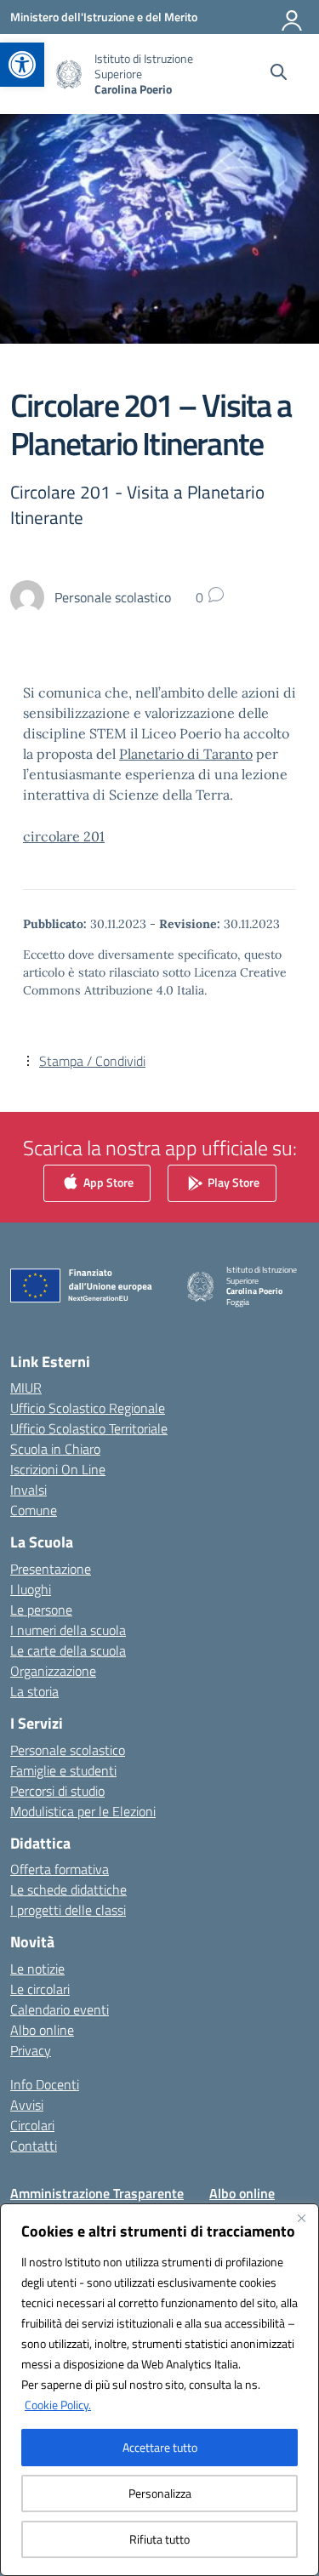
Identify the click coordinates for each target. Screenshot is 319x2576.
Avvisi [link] (27, 2105)
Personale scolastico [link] (68, 1750)
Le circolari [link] (40, 1989)
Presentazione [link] (51, 1569)
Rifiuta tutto (159, 2539)
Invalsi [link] (28, 1490)
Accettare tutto (160, 2447)
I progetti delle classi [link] (68, 1910)
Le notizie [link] (37, 1969)
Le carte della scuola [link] (68, 1650)
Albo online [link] (42, 2030)
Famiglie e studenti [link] (63, 1770)
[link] (22, 65)
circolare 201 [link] (64, 836)
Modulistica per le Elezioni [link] (83, 1811)
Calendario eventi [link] (60, 2009)
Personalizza (160, 2493)
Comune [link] (34, 1510)
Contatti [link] (34, 2146)
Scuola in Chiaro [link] (55, 1449)
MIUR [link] (26, 1388)
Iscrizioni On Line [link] (58, 1469)
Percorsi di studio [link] (57, 1791)
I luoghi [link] (31, 1589)
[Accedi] (293, 17)
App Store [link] (107, 1181)
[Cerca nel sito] (279, 74)
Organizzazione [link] (53, 1671)
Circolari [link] (32, 2125)
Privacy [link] (31, 2050)
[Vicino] (301, 2218)
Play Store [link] (232, 1181)
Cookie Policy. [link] (58, 2405)
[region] (159, 2390)
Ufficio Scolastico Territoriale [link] (89, 1428)
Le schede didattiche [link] (68, 1889)
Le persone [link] (41, 1610)
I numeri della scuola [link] (68, 1630)
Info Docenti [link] (45, 2084)
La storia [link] (34, 1691)
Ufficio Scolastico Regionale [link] (88, 1408)
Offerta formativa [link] (60, 1869)
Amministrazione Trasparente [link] (97, 2193)
